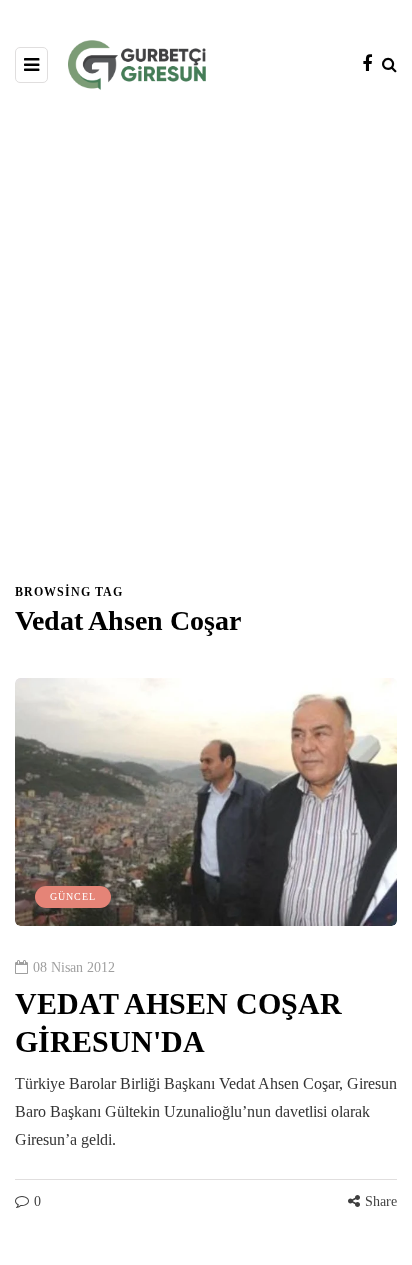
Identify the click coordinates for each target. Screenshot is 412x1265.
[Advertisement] (206, 346)
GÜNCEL (73, 896)
